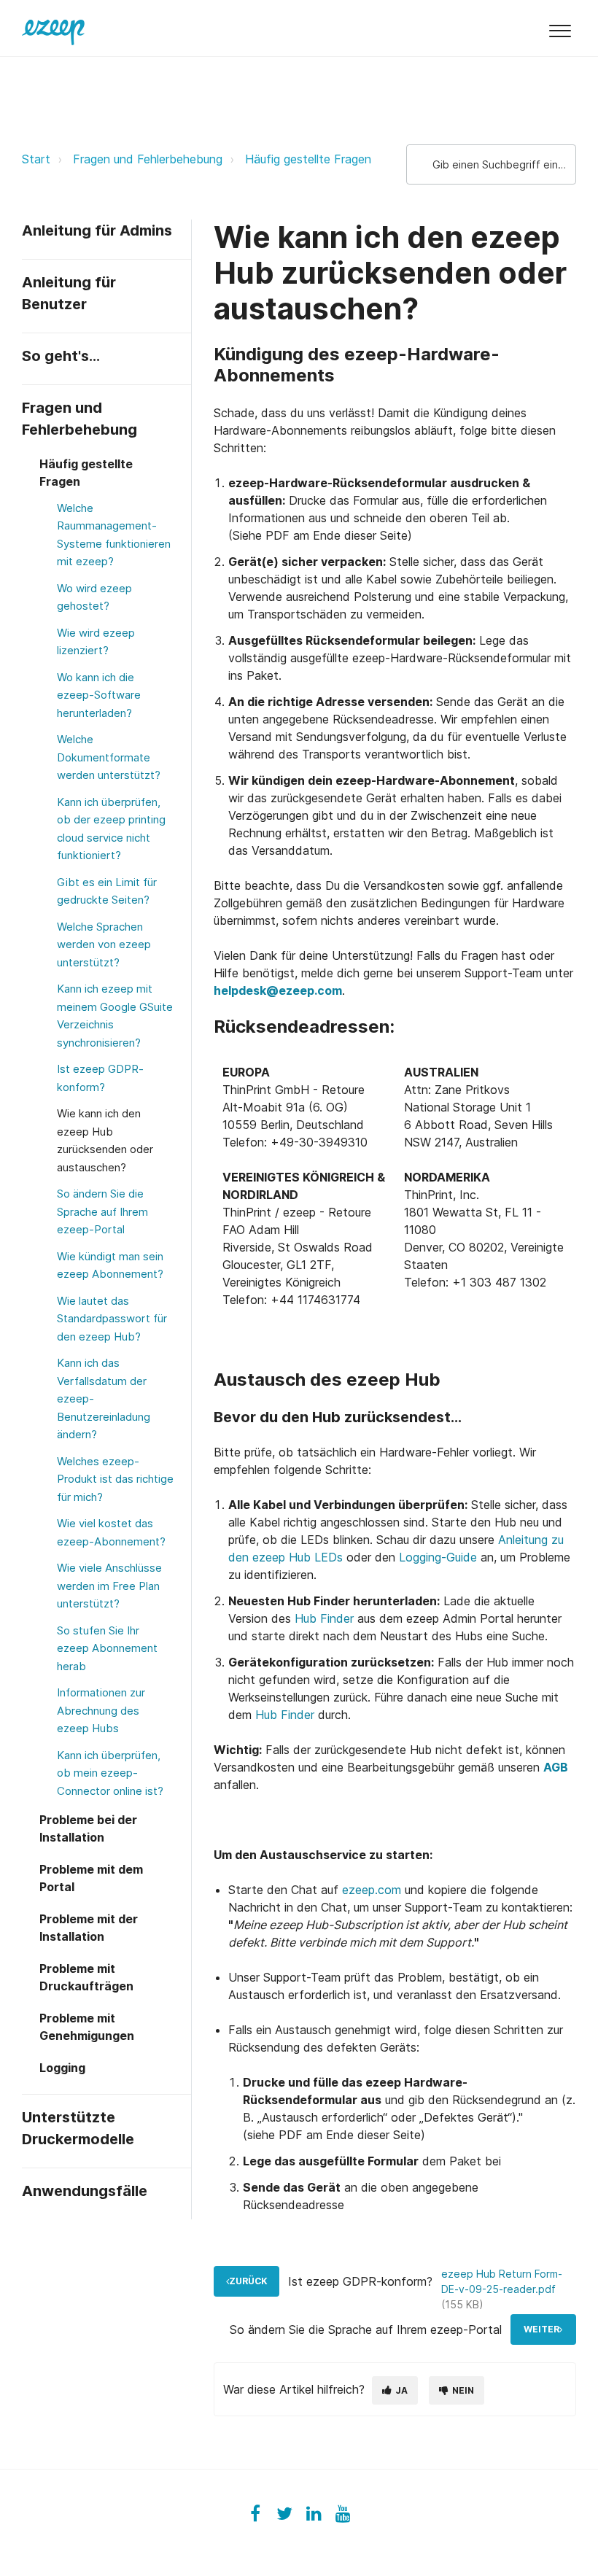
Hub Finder (324, 1618)
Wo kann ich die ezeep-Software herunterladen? (99, 695)
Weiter (541, 2329)
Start (36, 159)
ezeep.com (372, 1890)
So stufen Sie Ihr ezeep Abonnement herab (107, 1648)
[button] (560, 28)
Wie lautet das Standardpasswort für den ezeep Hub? (112, 1319)
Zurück (248, 2281)
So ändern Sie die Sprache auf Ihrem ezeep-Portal (102, 1211)
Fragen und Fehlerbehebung (148, 159)
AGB (556, 1767)
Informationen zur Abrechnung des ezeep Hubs (101, 1710)
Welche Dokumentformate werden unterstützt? (109, 757)
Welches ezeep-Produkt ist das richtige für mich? (115, 1479)
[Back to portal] (53, 28)
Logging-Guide (438, 1557)
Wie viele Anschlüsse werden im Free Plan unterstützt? (109, 1586)
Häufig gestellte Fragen (308, 159)
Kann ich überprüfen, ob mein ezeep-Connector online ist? (110, 1773)
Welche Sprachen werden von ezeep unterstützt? (104, 944)
